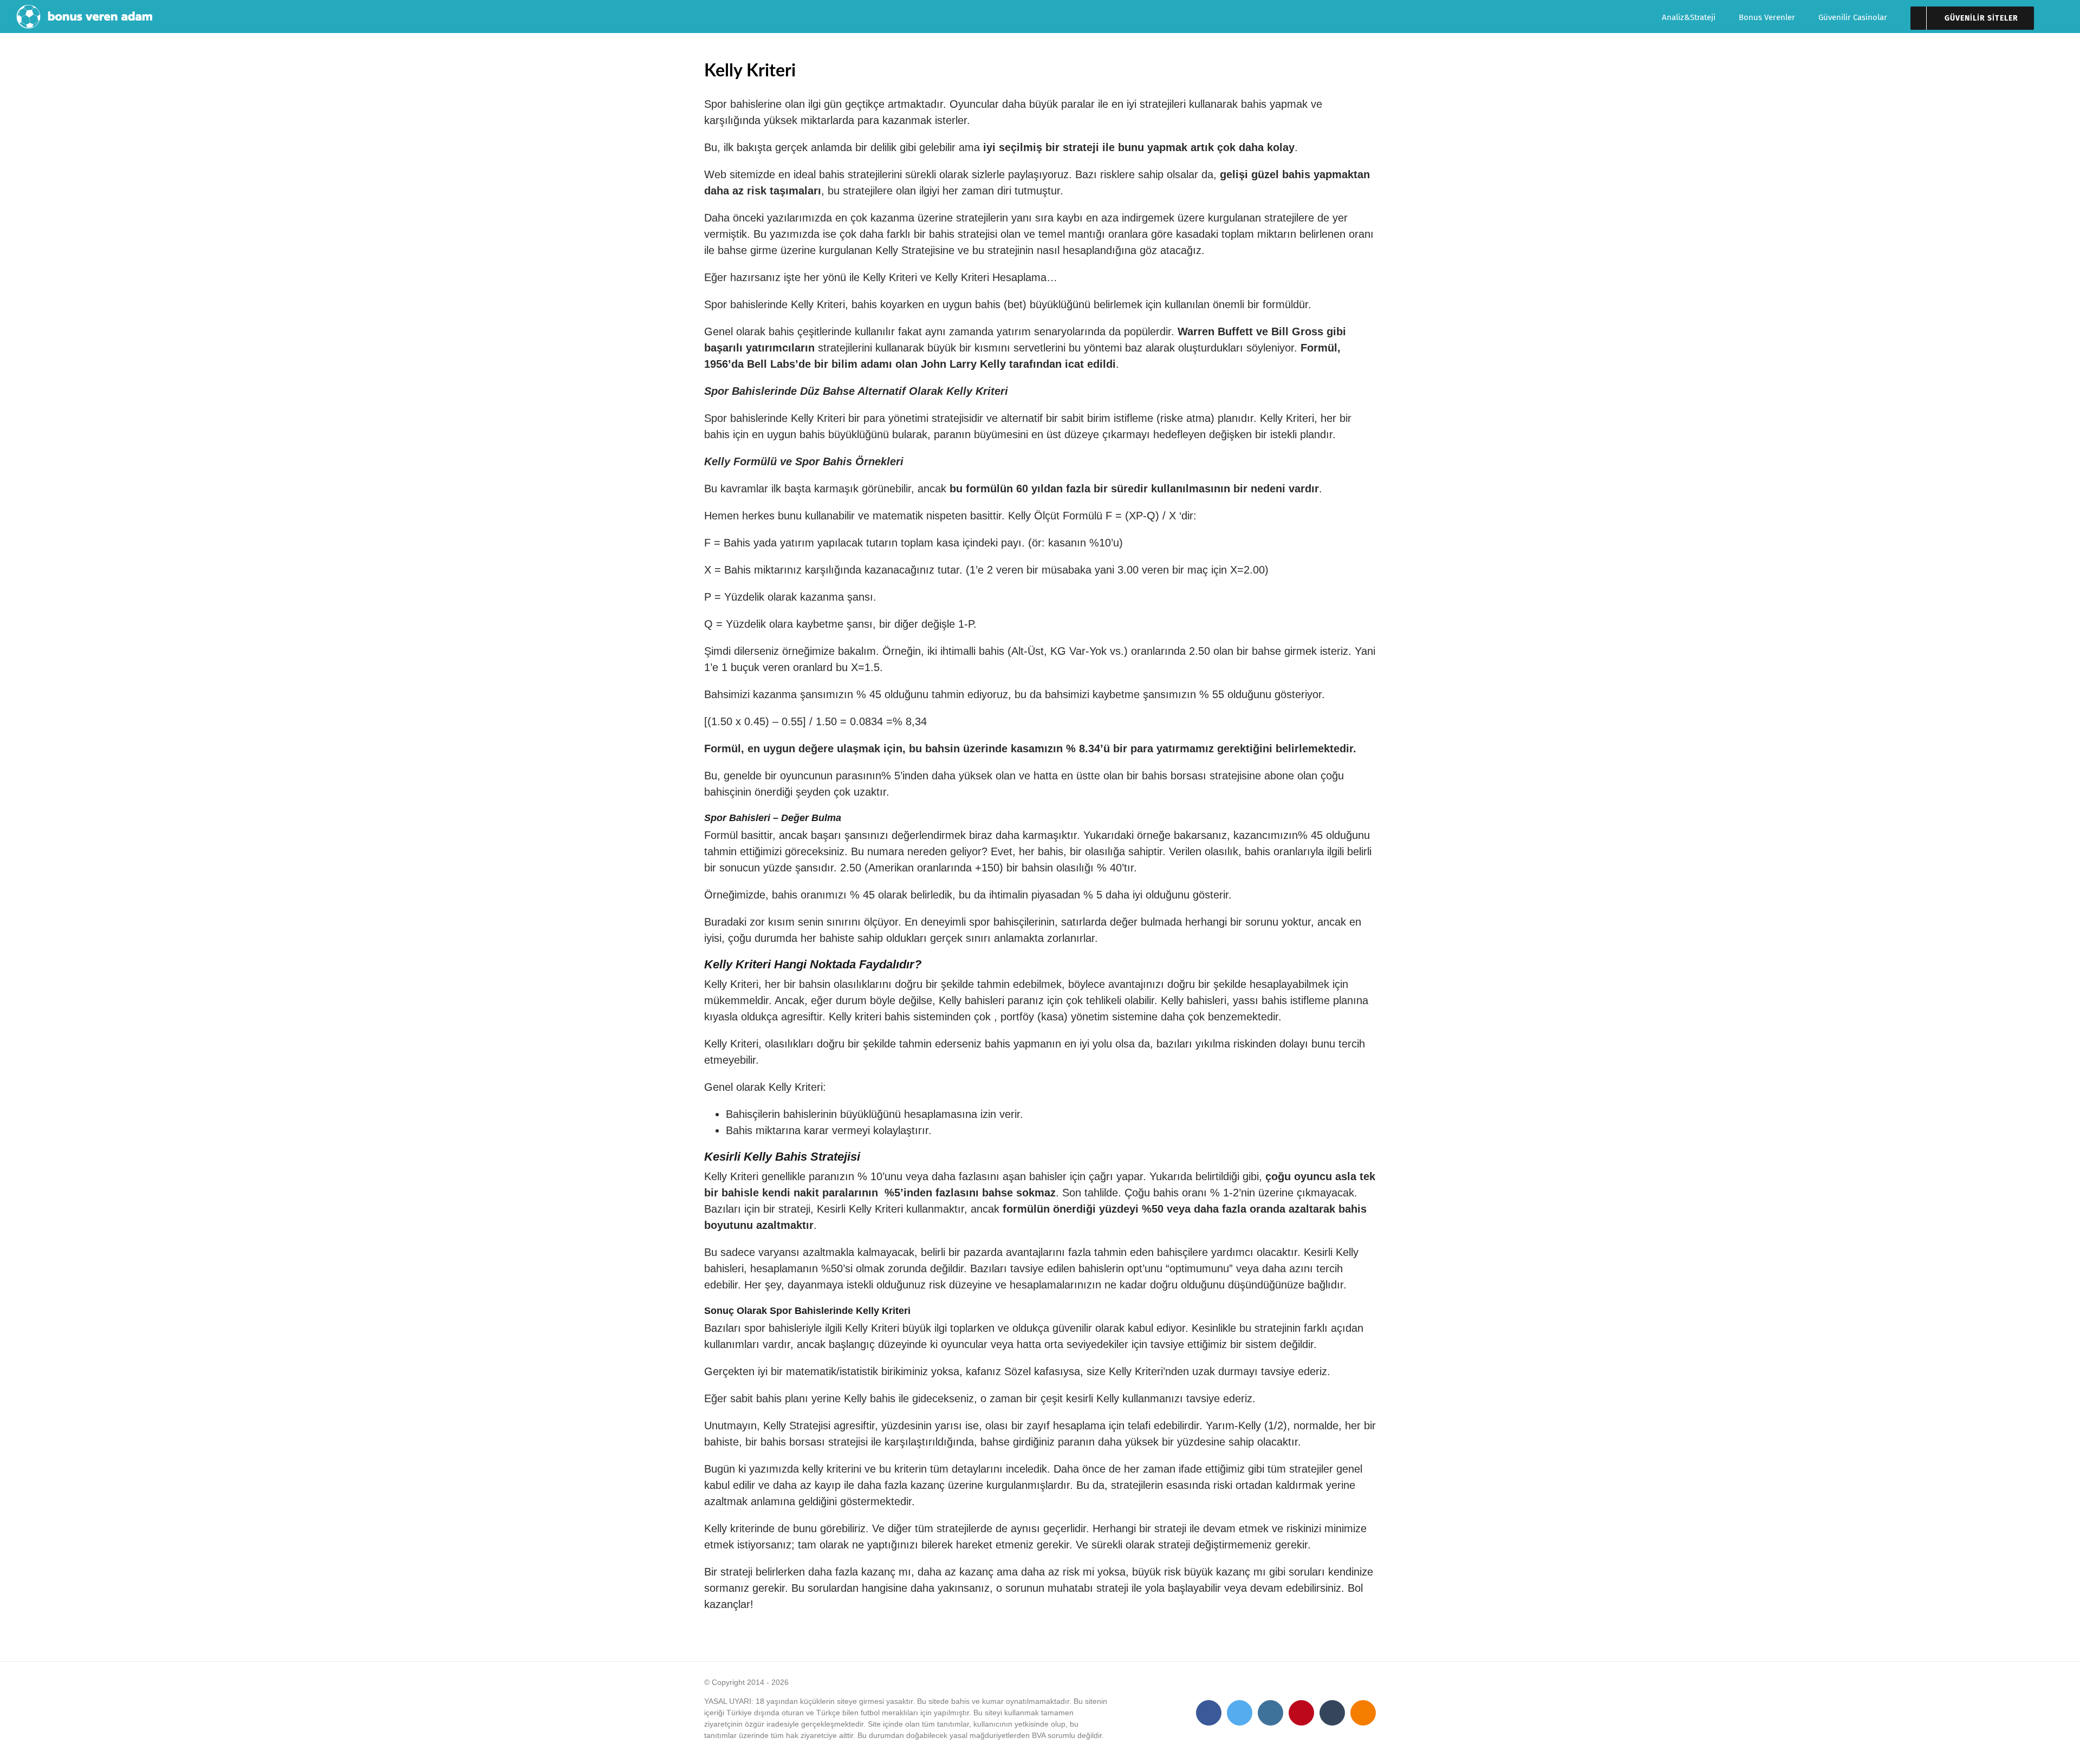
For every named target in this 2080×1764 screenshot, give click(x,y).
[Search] (2060, 17)
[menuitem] (1700, 17)
